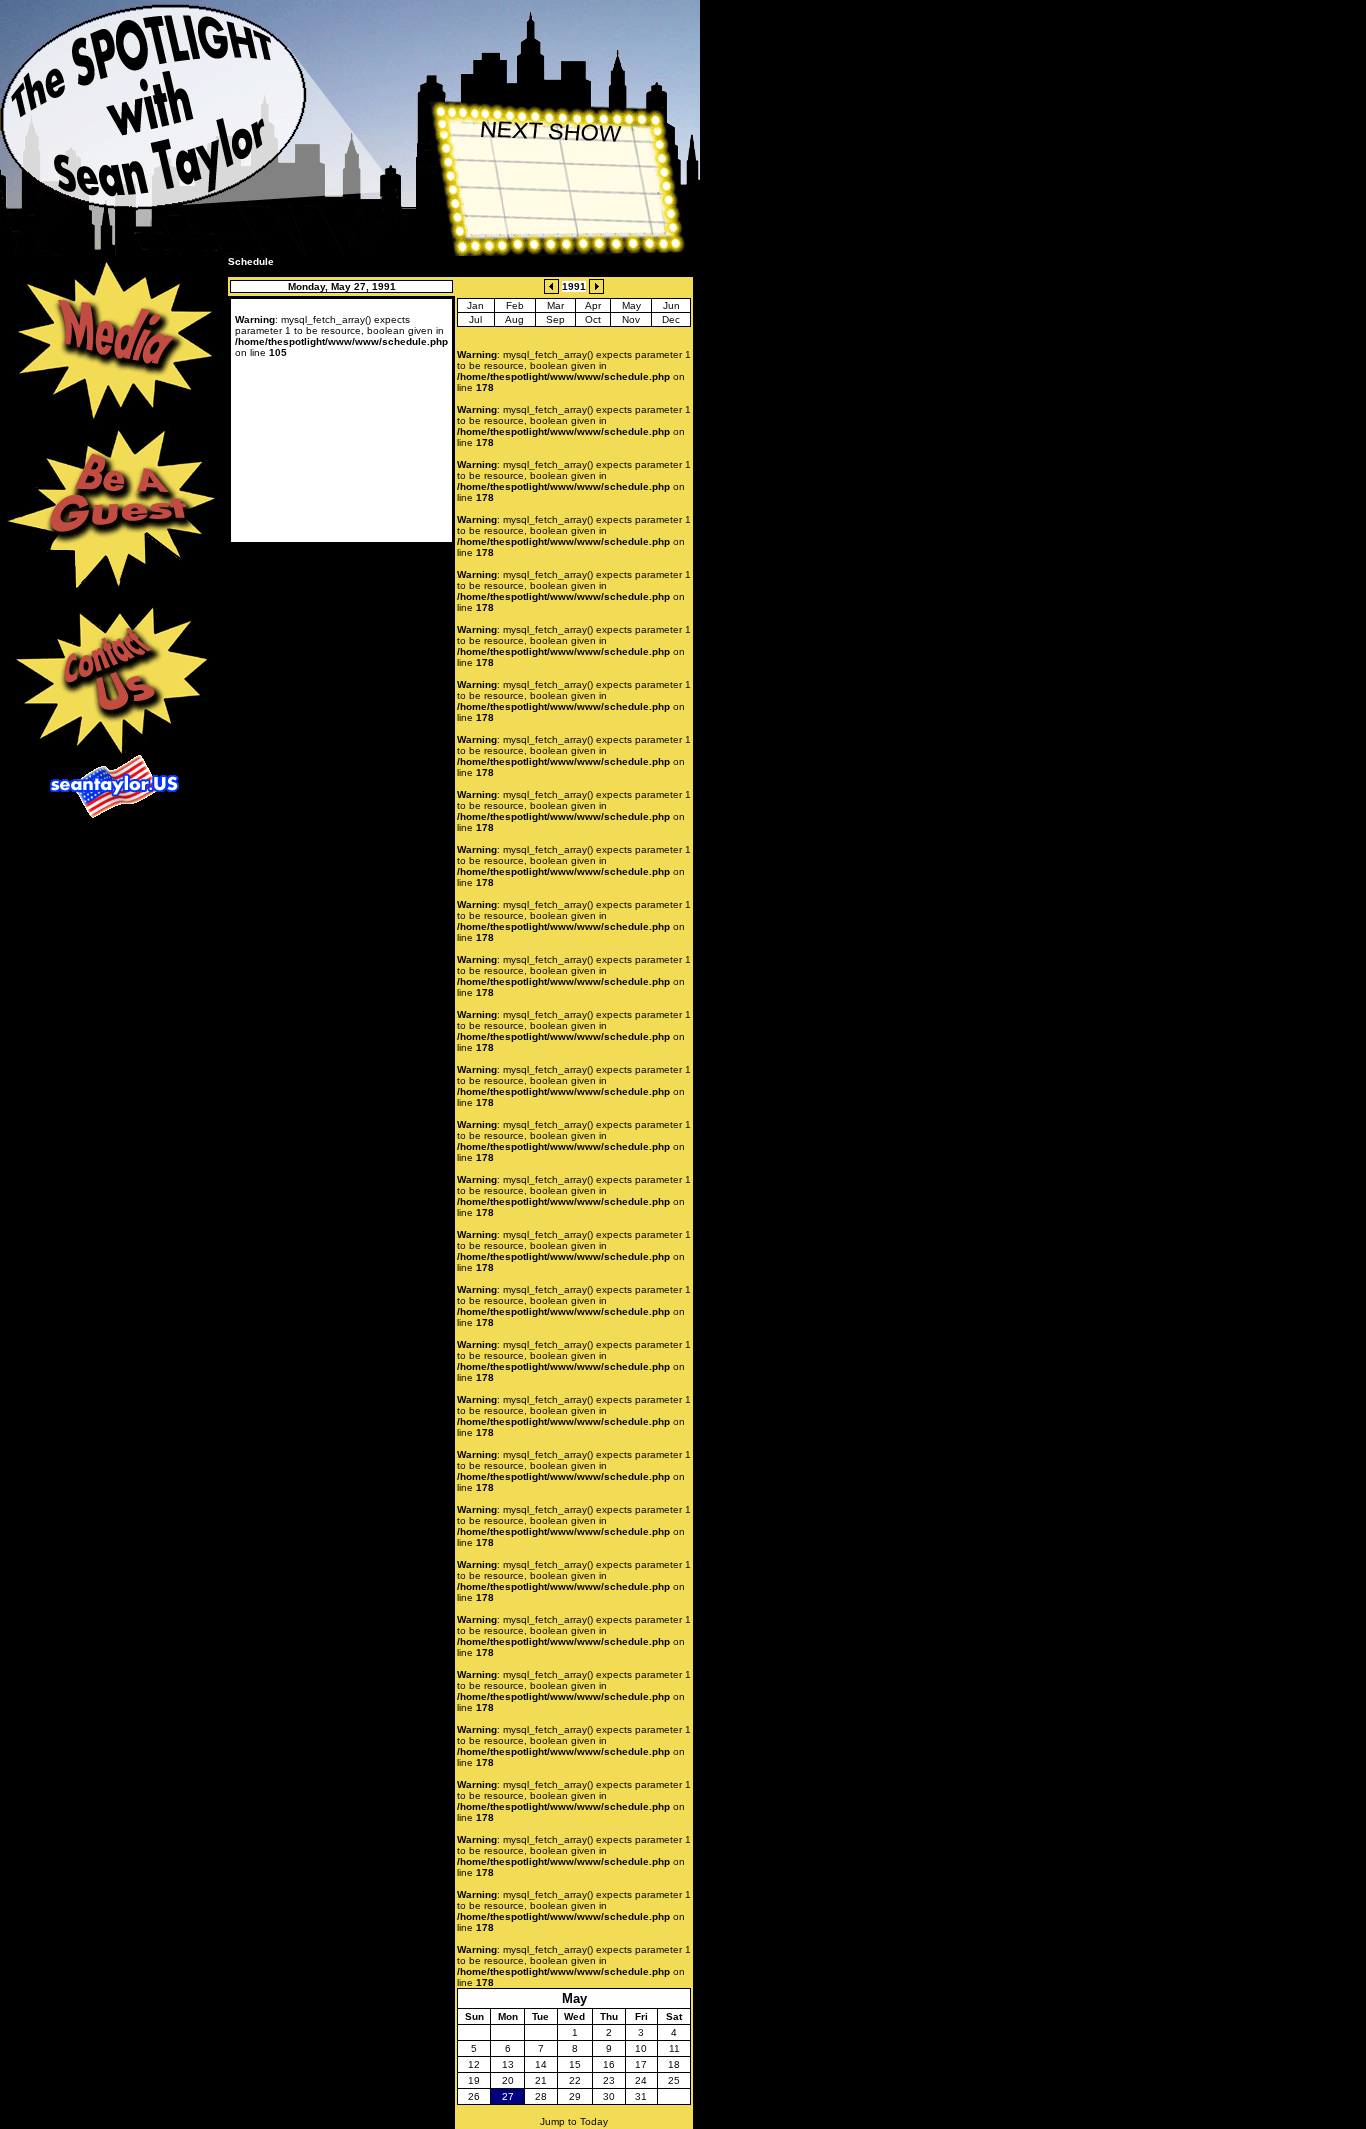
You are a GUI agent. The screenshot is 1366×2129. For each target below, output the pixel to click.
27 (508, 2096)
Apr (593, 305)
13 (508, 2064)
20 (508, 2080)
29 (575, 2096)
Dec (671, 319)
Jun (671, 305)
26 (474, 2096)
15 (575, 2064)
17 (641, 2064)
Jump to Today (574, 2121)
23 (609, 2080)
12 (474, 2064)
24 (641, 2080)
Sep (555, 319)
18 (674, 2064)
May (631, 305)
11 (674, 2048)
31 (641, 2096)
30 (609, 2096)
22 (575, 2080)
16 (609, 2064)
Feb (515, 305)
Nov (631, 319)
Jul (475, 319)
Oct (593, 319)
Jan (475, 305)
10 (641, 2048)
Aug (514, 319)
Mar (555, 305)
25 (674, 2080)
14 (541, 2064)
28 (541, 2096)
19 (474, 2080)
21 (541, 2080)
